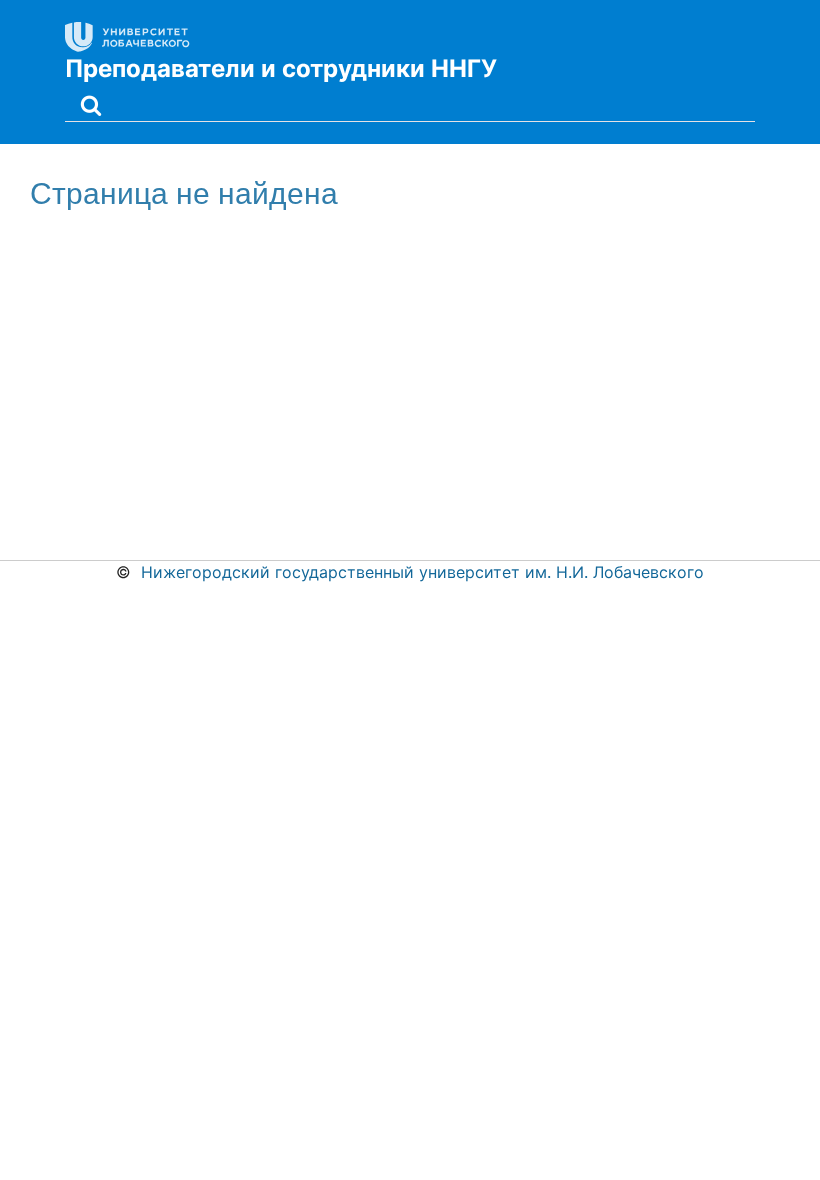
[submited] (91, 103)
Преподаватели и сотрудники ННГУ (281, 68)
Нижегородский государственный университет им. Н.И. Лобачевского (422, 572)
